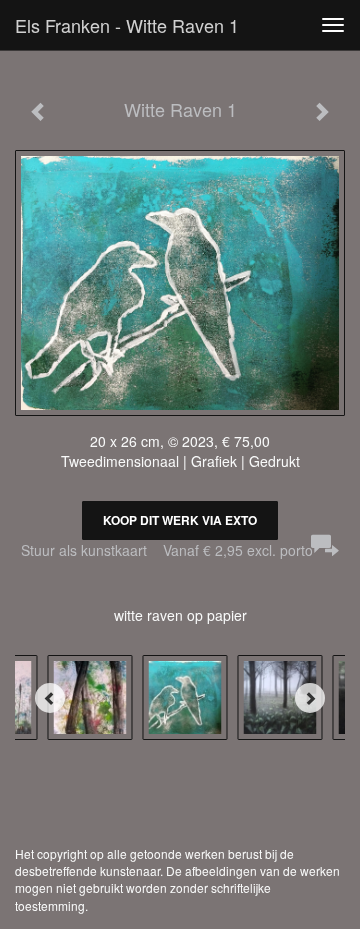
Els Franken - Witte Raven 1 (127, 25)
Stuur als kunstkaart (167, 550)
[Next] (310, 698)
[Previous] (50, 698)
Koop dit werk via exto (180, 520)
